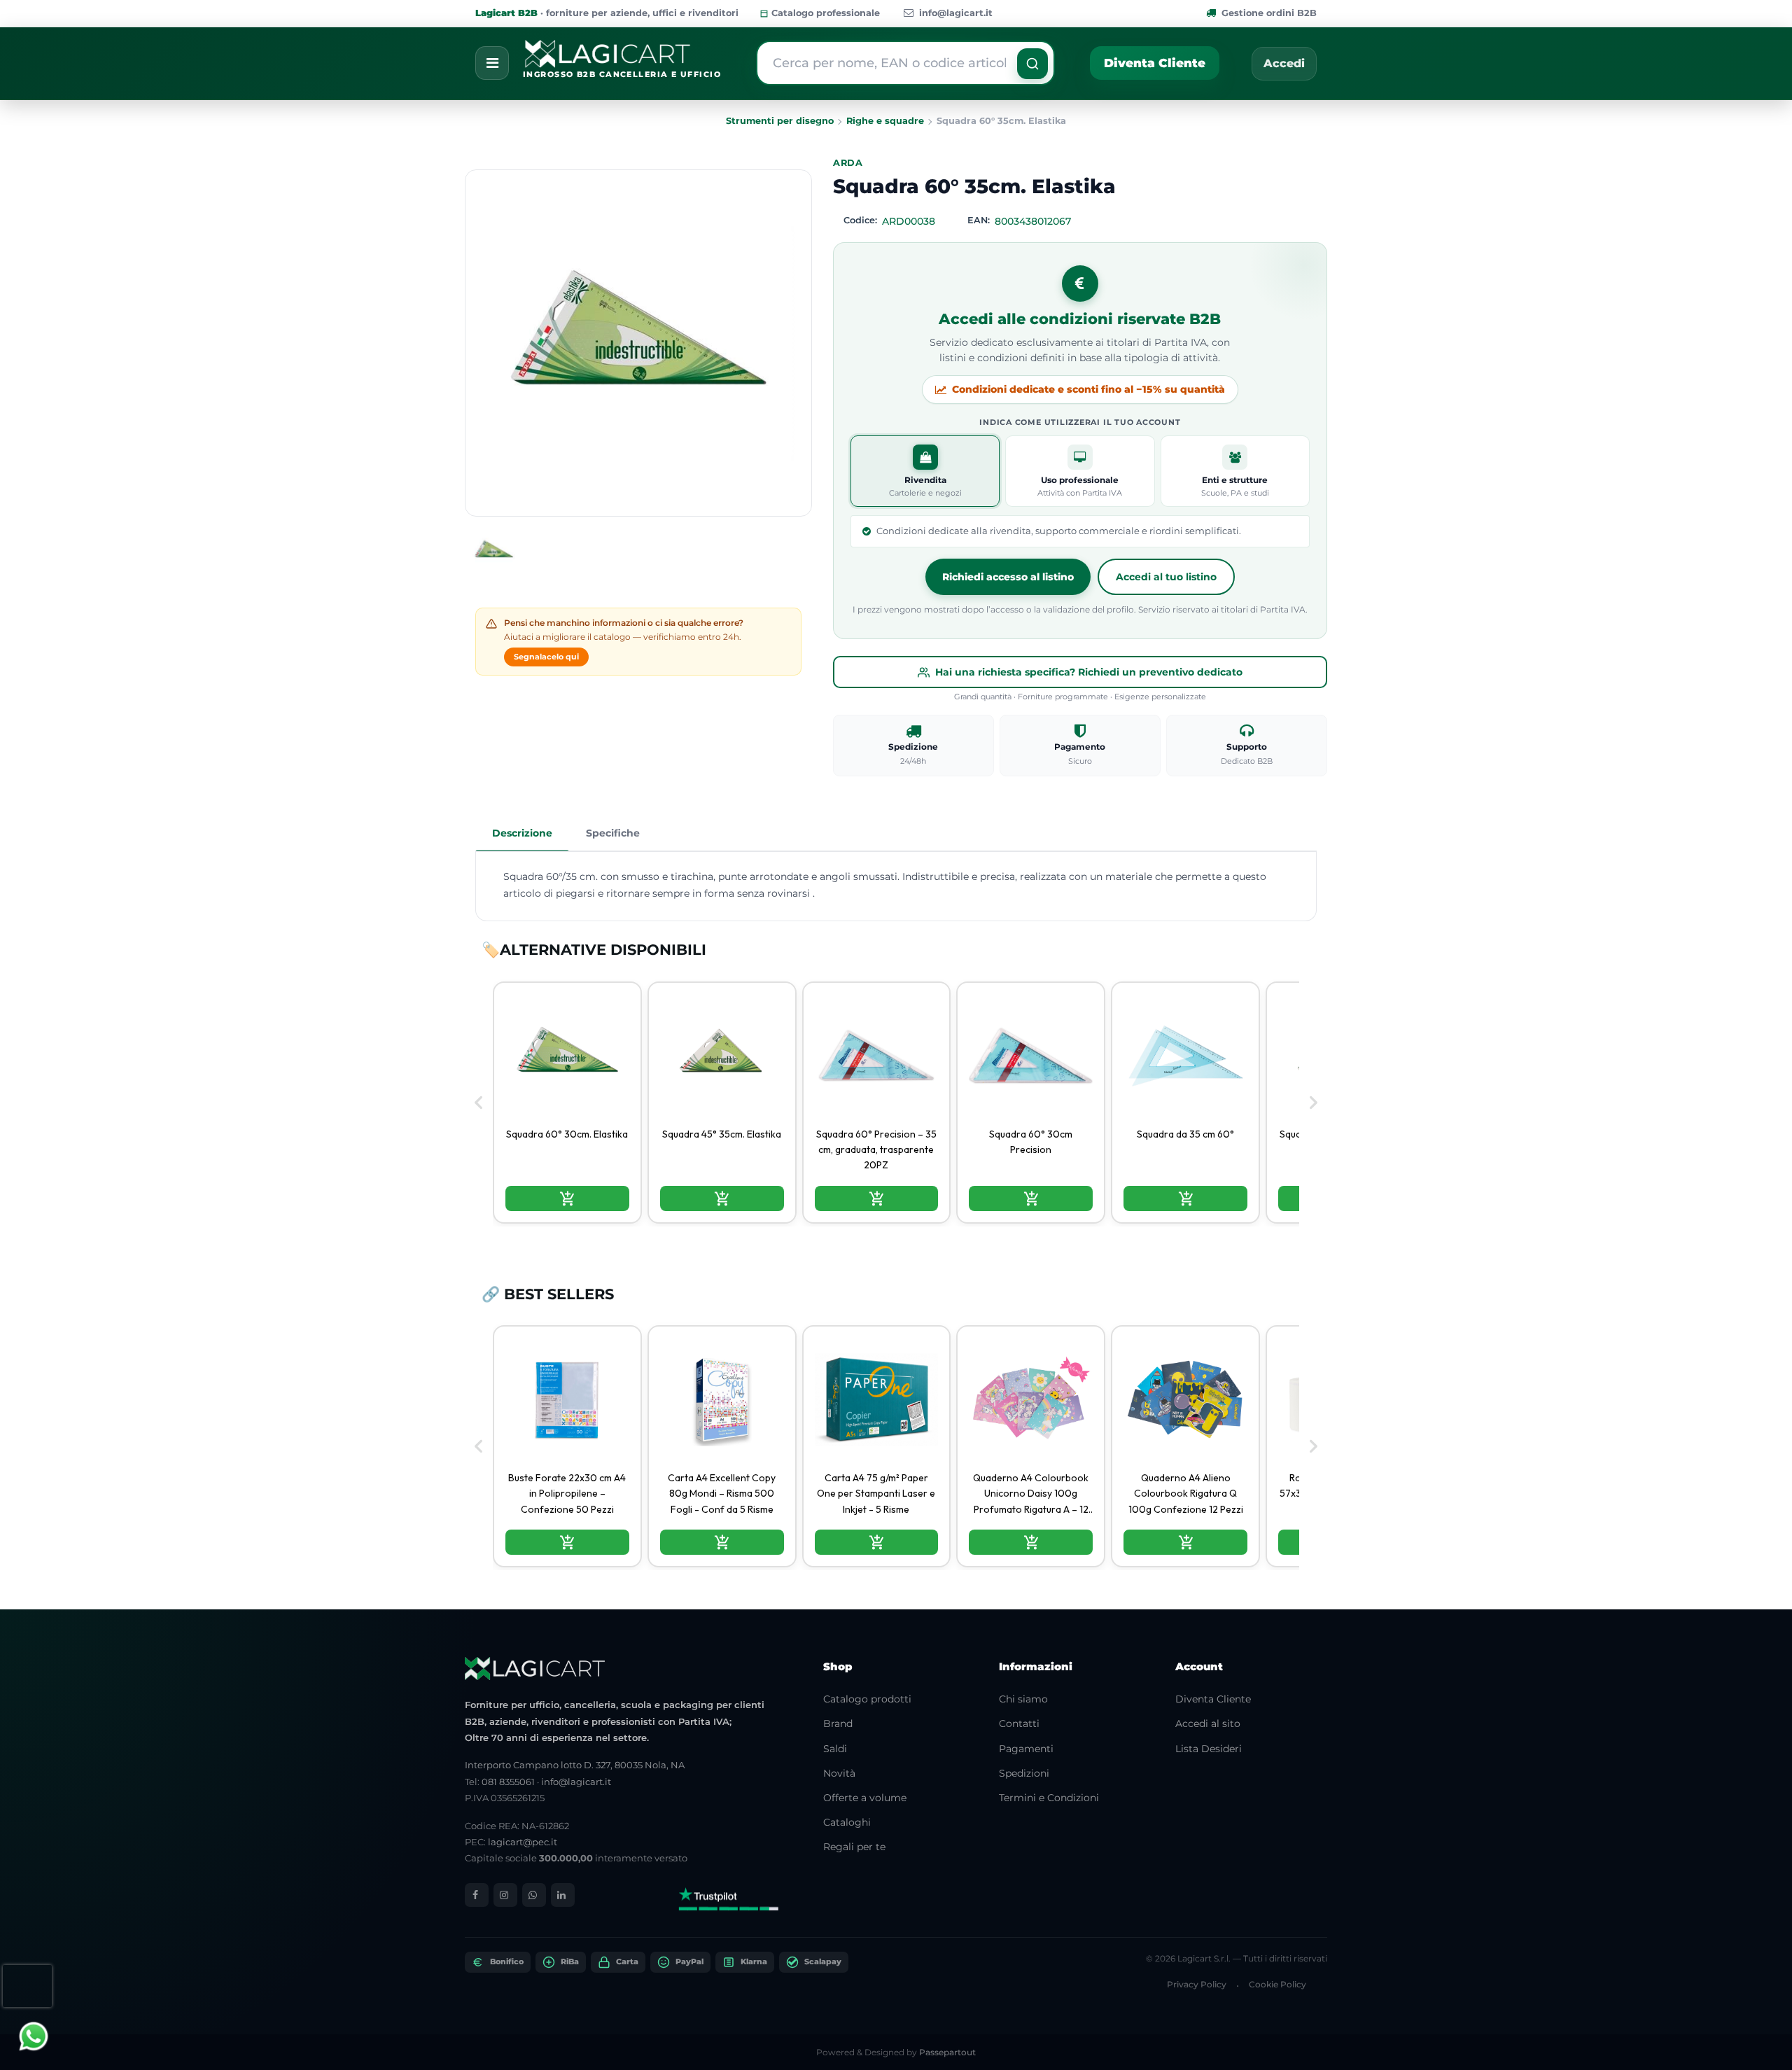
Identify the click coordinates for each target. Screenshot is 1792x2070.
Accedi (1284, 63)
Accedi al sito (1208, 1723)
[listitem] (567, 1103)
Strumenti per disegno (780, 121)
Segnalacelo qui (546, 657)
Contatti (1019, 1723)
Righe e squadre (885, 121)
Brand (838, 1723)
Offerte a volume (865, 1798)
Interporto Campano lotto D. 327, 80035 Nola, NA (575, 1765)
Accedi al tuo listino (1166, 577)
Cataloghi (847, 1822)
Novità (839, 1773)
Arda (848, 163)
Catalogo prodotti (867, 1699)
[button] (1032, 64)
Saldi (835, 1749)
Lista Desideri (1209, 1749)
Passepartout (947, 2052)
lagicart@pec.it (523, 1842)
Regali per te (854, 1847)
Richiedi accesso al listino (1008, 577)
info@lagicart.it (956, 13)
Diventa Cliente (1155, 63)
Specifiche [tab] (613, 833)
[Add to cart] (567, 1198)
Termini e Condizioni (1049, 1798)
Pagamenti (1026, 1749)
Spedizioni (1024, 1773)
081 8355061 (508, 1782)
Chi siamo (1023, 1699)
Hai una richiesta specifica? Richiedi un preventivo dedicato (1089, 672)
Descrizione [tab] (522, 833)
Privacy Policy (1197, 1984)
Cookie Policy (1277, 1984)
